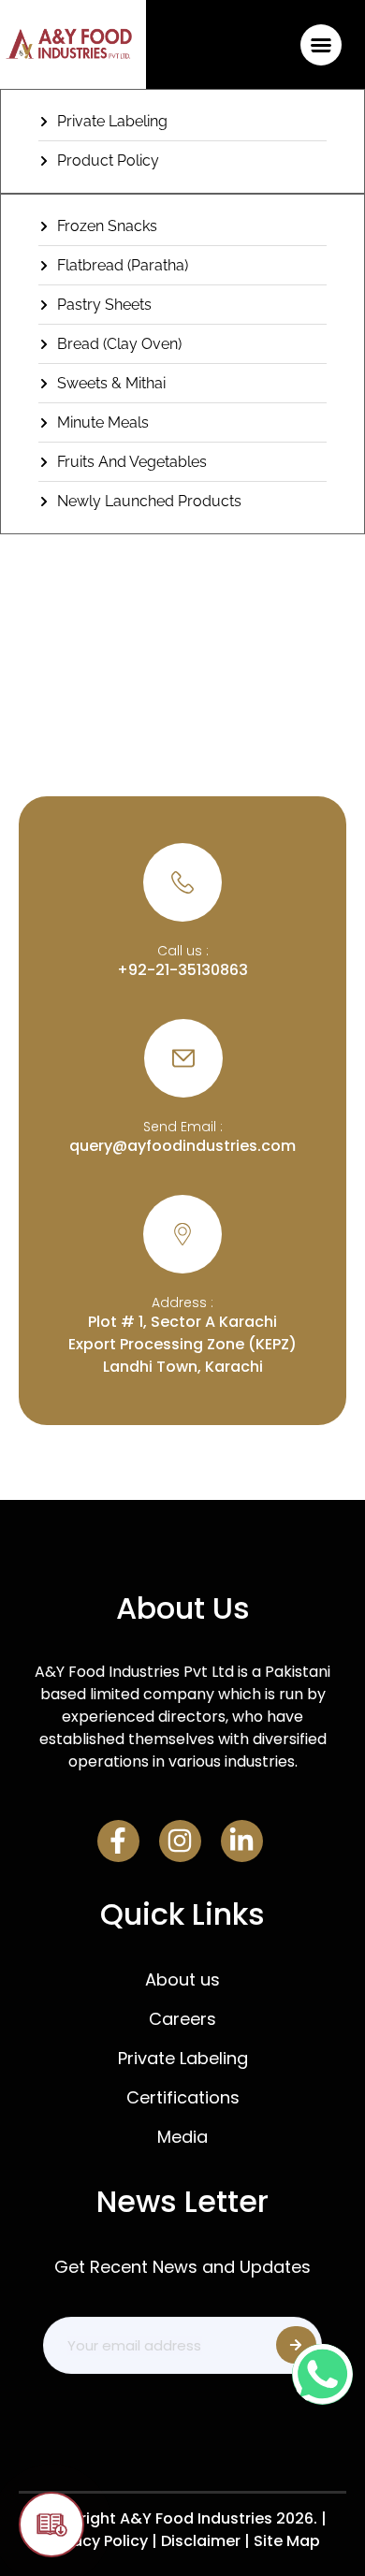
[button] (321, 44)
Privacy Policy (97, 2541)
